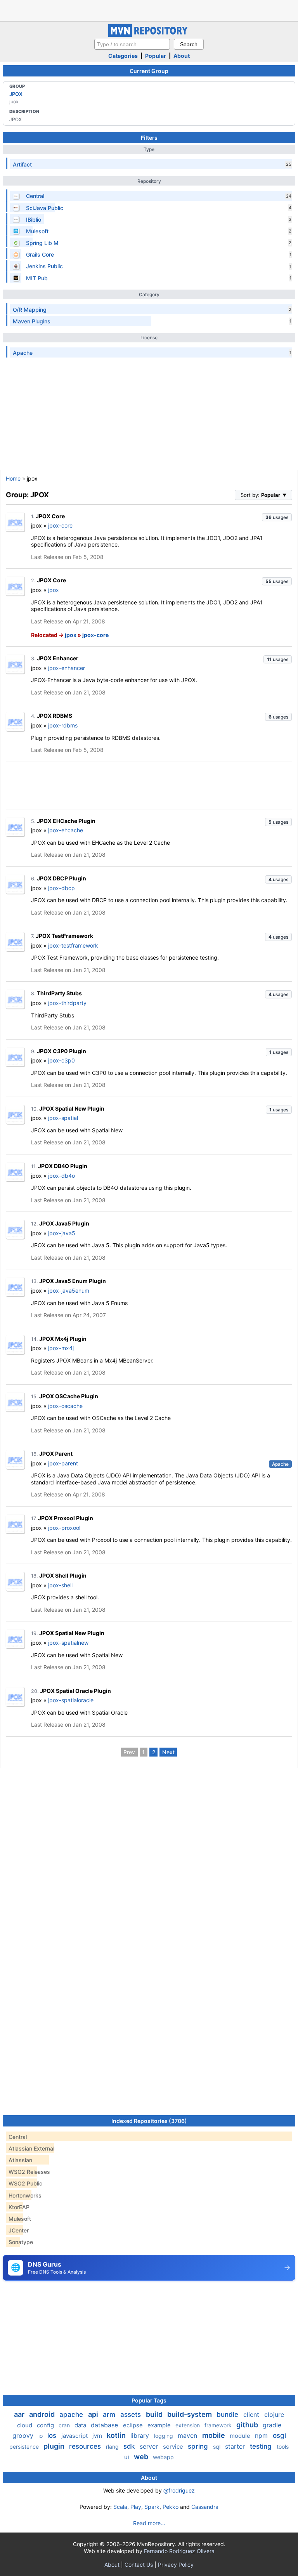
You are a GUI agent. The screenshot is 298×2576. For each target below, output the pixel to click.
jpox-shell (60, 1585)
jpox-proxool (64, 1528)
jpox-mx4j (61, 1348)
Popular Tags (149, 2400)
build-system (190, 2414)
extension (188, 2425)
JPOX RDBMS (55, 716)
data (81, 2425)
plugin (55, 2446)
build (155, 2414)
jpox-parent (63, 1463)
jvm (98, 2436)
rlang (113, 2447)
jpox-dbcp (62, 888)
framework (219, 2425)
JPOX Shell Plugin (63, 1575)
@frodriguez (179, 2490)
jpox (54, 590)
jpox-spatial (63, 1118)
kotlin (117, 2435)
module (241, 2436)
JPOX (16, 94)
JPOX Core (50, 516)
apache (72, 2415)
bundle (228, 2415)
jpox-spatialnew (68, 1643)
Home (13, 478)
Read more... (149, 2523)
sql (217, 2447)
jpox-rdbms (63, 725)
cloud (25, 2425)
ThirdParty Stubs (59, 993)
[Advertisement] (149, 10)
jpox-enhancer (67, 668)
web (142, 2457)
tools (283, 2447)
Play (136, 2507)
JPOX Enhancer (58, 658)
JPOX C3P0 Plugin (62, 1051)
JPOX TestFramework (64, 936)
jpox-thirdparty (67, 1003)
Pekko (171, 2507)
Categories (123, 56)
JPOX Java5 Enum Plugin (73, 1281)
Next (168, 1752)
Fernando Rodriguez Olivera (179, 2551)
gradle (272, 2425)
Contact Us (139, 2565)
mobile (214, 2435)
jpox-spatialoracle (71, 1700)
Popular (156, 56)
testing (262, 2446)
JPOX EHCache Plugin (66, 821)
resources (86, 2446)
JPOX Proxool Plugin (66, 1518)
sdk (130, 2446)
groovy (24, 2435)
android (43, 2414)
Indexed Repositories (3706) (149, 2121)
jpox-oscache (65, 1406)
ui (127, 2457)
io (41, 2436)
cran (65, 2425)
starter (236, 2446)
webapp (163, 2457)
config (46, 2425)
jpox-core (60, 525)
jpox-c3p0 (62, 1060)
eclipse (134, 2425)
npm (262, 2435)
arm (110, 2415)
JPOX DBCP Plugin (62, 878)
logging (164, 2436)
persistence (25, 2447)
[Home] (149, 35)
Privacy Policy (176, 2565)
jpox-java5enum (69, 1291)
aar (20, 2414)
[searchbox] (132, 44)
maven (188, 2435)
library (141, 2435)
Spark (152, 2507)
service (174, 2447)
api (94, 2414)
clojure (274, 2415)
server (150, 2446)
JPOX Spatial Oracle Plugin (75, 1691)
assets (132, 2415)
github (248, 2425)
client (252, 2415)
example (160, 2425)
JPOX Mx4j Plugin (63, 1339)
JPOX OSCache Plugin (69, 1396)
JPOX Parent (56, 1454)
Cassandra (205, 2507)
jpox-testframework (73, 945)
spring (199, 2446)
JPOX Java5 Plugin (64, 1223)
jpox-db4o (62, 1176)
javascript (75, 2436)
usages (277, 517)
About (182, 56)
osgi (279, 2435)
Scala (120, 2507)
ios (53, 2435)
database (105, 2425)
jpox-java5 (62, 1233)
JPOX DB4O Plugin (63, 1166)
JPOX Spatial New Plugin (72, 1108)
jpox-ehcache (66, 830)
